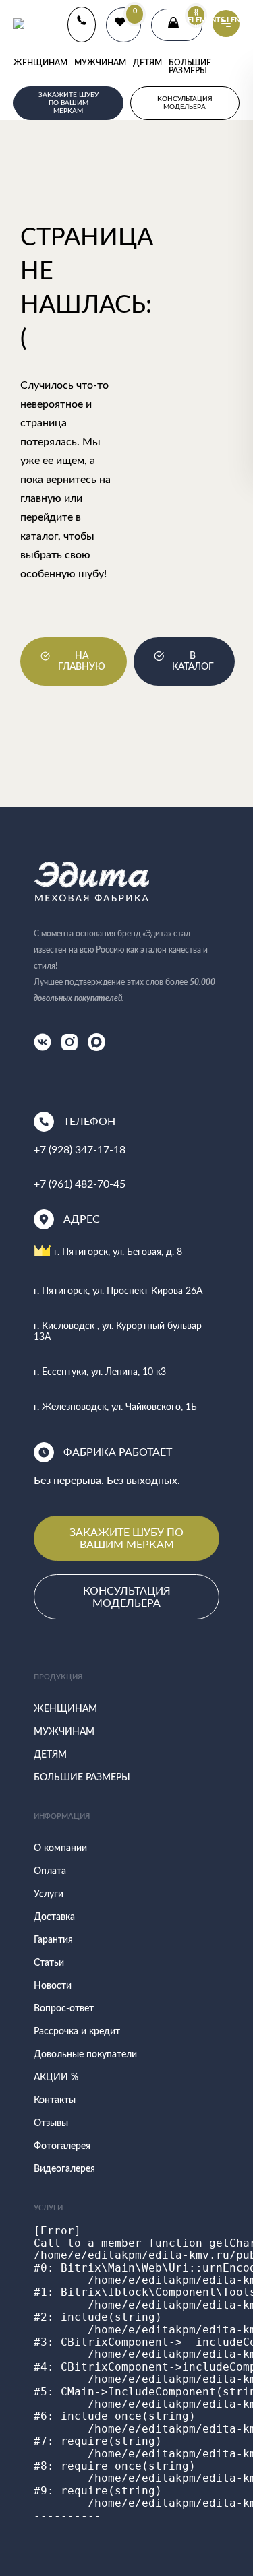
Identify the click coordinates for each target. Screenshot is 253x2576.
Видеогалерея (64, 2169)
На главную (82, 662)
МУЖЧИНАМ (100, 63)
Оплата (50, 1871)
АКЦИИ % (56, 2078)
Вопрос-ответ (64, 2009)
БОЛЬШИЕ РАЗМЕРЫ (190, 67)
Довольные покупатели (85, 2055)
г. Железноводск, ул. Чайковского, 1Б (115, 1407)
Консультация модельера (127, 1596)
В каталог (193, 662)
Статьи (49, 1963)
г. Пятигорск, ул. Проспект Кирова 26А (118, 1291)
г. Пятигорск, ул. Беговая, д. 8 (118, 1252)
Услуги (49, 1894)
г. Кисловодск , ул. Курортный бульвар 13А (118, 1331)
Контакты (55, 2100)
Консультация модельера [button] (185, 103)
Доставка (54, 1917)
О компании (60, 1848)
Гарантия (53, 1940)
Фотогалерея (62, 2146)
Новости (53, 1986)
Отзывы (51, 2123)
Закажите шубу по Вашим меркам (126, 1538)
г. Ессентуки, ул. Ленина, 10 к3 (100, 1372)
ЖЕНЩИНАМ (40, 63)
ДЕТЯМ (147, 63)
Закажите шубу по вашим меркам (68, 103)
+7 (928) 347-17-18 (80, 1149)
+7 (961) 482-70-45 (80, 1183)
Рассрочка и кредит (77, 2032)
